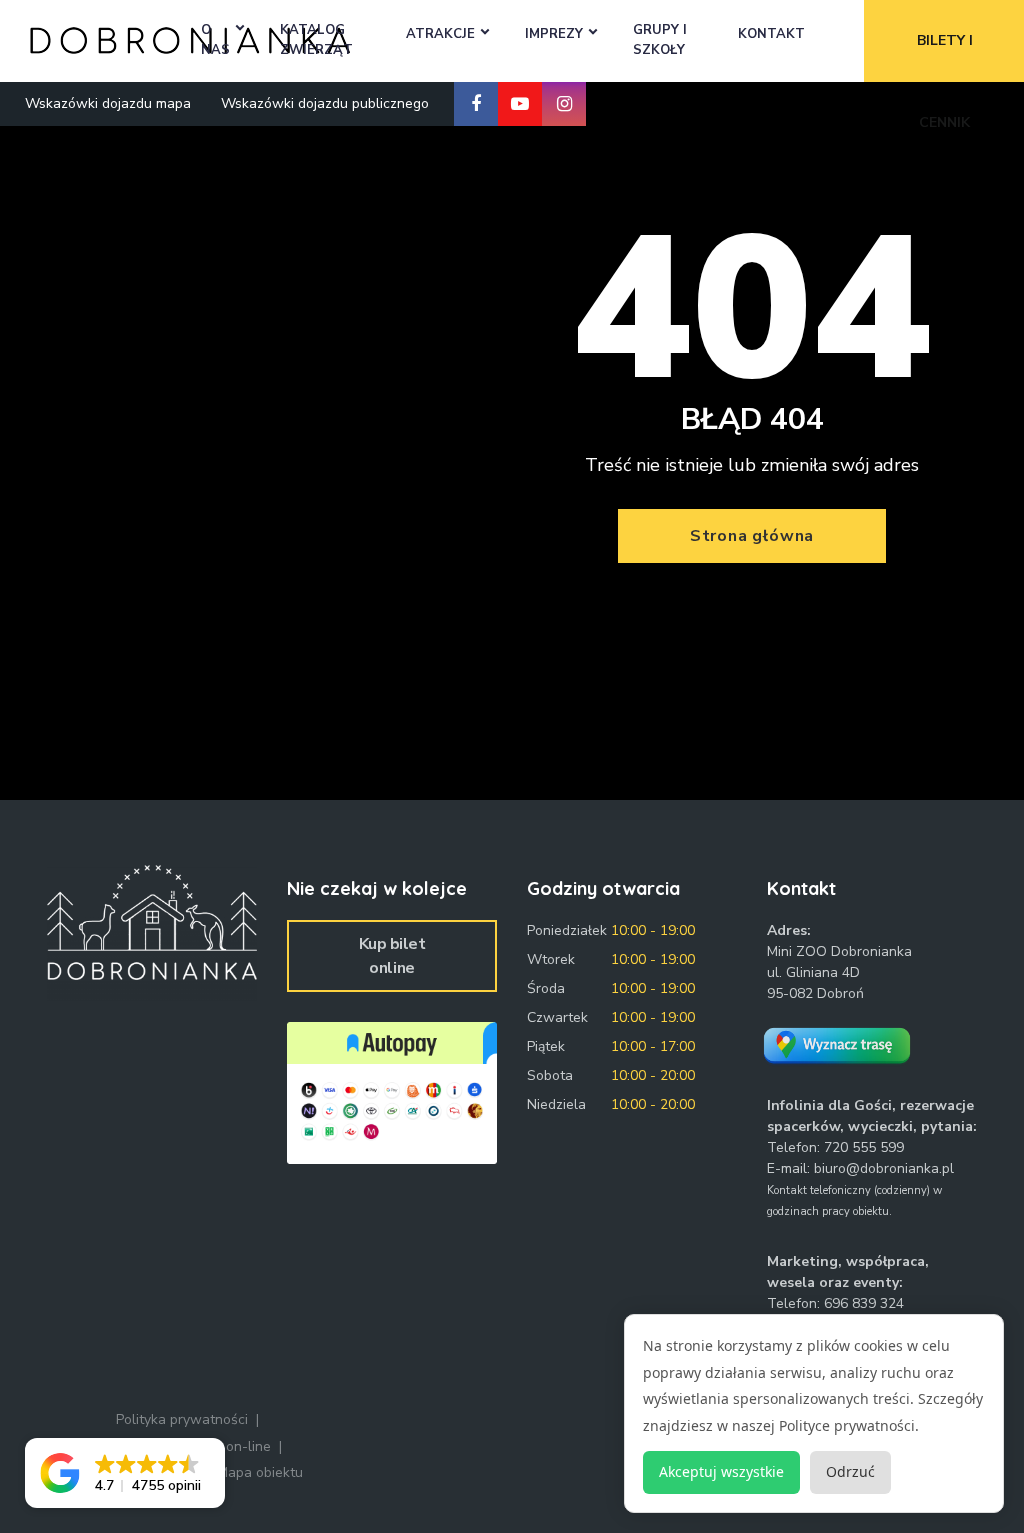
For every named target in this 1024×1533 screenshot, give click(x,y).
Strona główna (752, 536)
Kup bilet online (392, 956)
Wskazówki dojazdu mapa (108, 103)
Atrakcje (440, 34)
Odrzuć (850, 1471)
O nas (215, 40)
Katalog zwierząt (316, 40)
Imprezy (554, 34)
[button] (125, 1473)
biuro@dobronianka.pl (884, 1168)
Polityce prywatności (847, 1425)
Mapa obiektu (260, 1472)
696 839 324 (864, 1303)
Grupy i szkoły (660, 40)
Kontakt (771, 34)
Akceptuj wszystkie (721, 1471)
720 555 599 (864, 1147)
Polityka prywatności (182, 1419)
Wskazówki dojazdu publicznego (325, 103)
